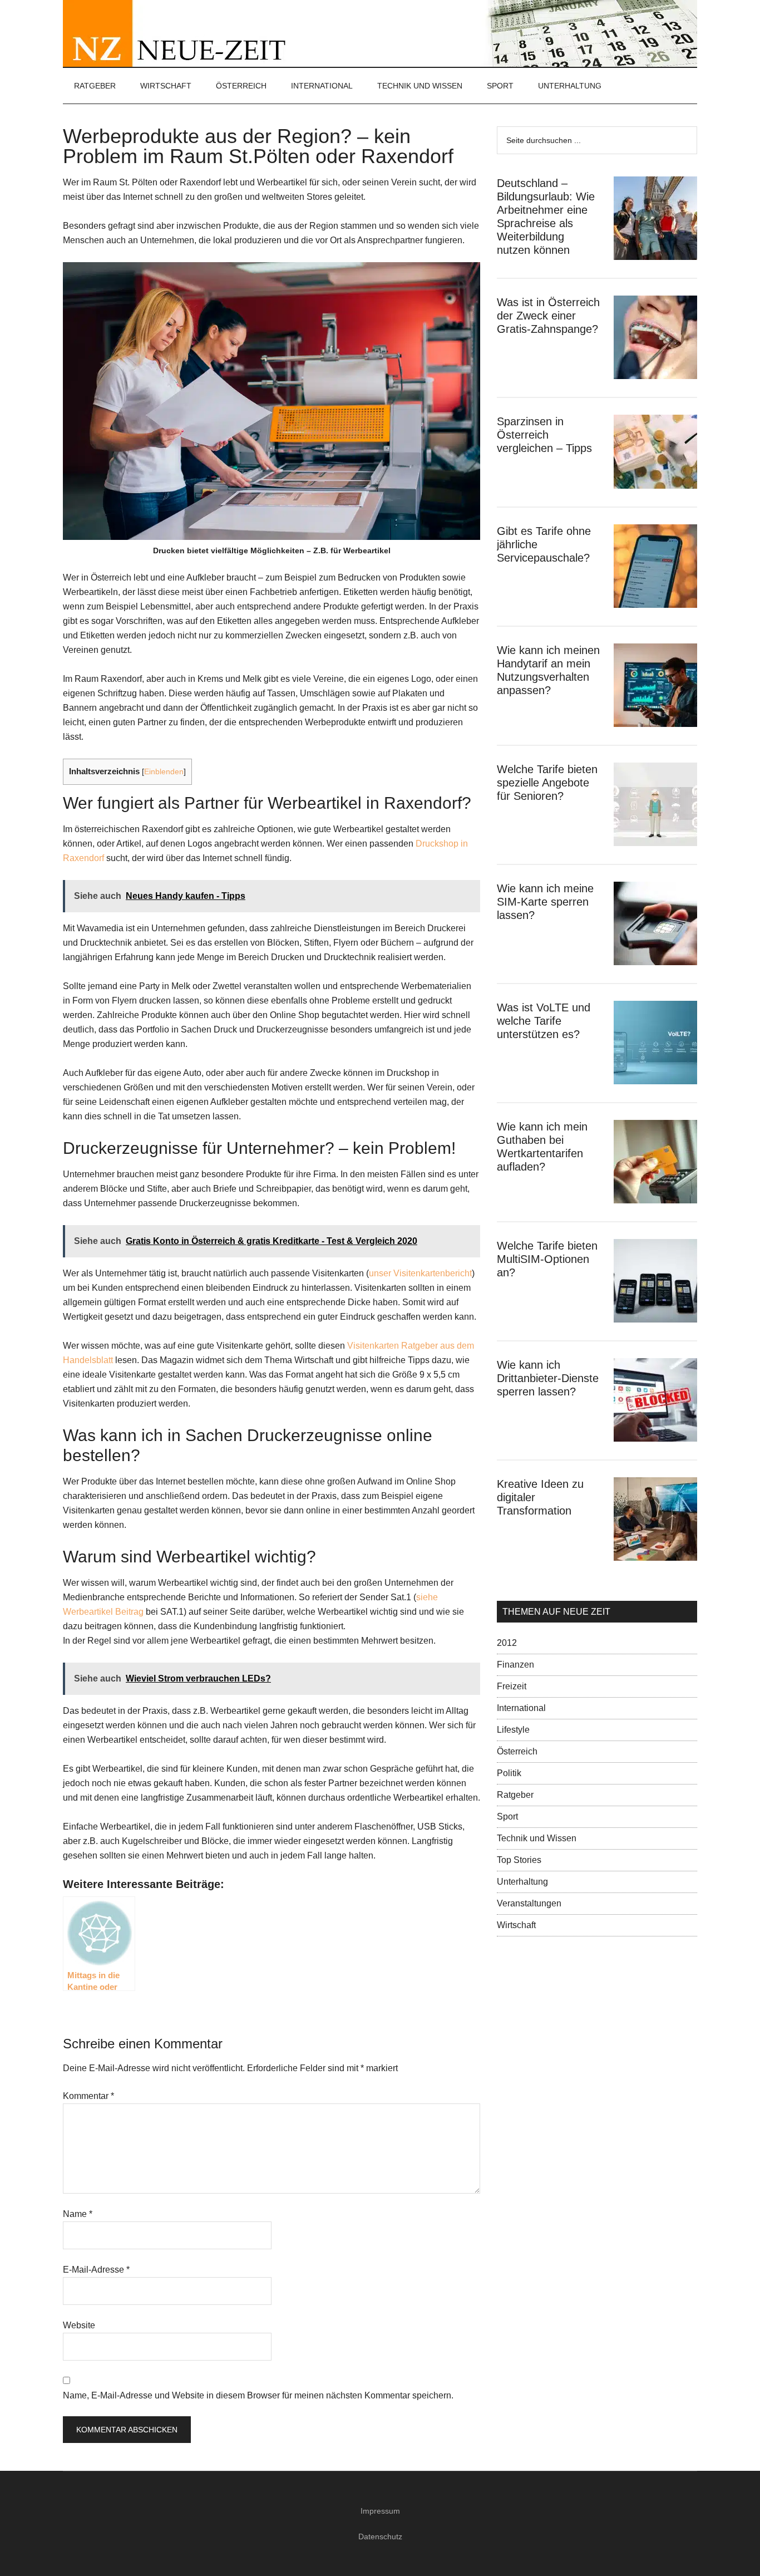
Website (79, 2325)
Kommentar (88, 2096)
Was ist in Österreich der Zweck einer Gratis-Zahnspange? (548, 316)
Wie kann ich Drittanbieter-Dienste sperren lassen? (548, 1378)
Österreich (517, 1751)
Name (78, 2214)
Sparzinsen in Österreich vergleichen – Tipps (544, 435)
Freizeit (512, 1686)
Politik (509, 1773)
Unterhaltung (522, 1882)
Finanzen (515, 1665)
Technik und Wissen (537, 1838)
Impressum (380, 2511)
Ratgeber (515, 1795)
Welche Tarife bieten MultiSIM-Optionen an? (547, 1259)
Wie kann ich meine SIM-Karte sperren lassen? (545, 902)
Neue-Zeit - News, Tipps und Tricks (380, 33)
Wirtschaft (516, 1925)
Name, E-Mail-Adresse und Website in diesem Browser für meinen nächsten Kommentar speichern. (258, 2395)
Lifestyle (513, 1730)
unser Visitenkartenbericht (420, 1273)
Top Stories (519, 1860)
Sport (507, 1817)
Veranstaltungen (529, 1903)
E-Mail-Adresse (96, 2270)
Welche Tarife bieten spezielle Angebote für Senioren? (547, 783)
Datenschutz (380, 2536)
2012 (507, 1643)
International (521, 1708)
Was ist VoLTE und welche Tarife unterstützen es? (544, 1021)
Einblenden (164, 772)
